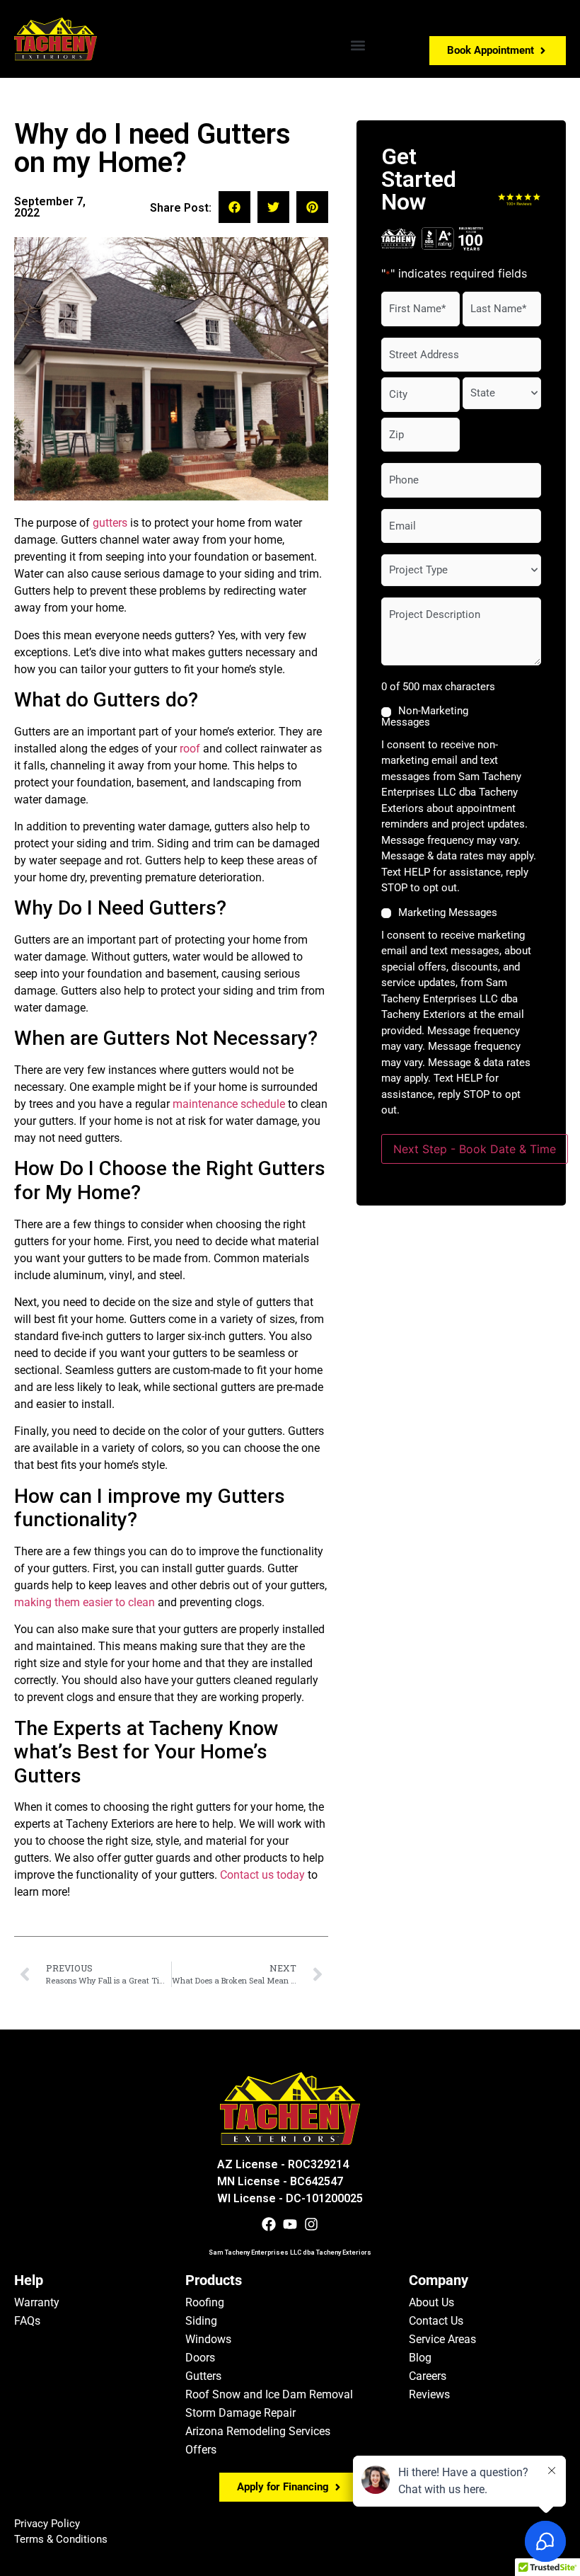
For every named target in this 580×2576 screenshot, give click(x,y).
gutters (110, 523)
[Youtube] (290, 2224)
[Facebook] (269, 2224)
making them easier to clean (85, 1602)
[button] (358, 45)
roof (190, 749)
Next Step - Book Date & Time (475, 1149)
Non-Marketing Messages (425, 716)
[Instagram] (311, 2224)
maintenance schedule (229, 1104)
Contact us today (262, 1875)
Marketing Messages (448, 913)
